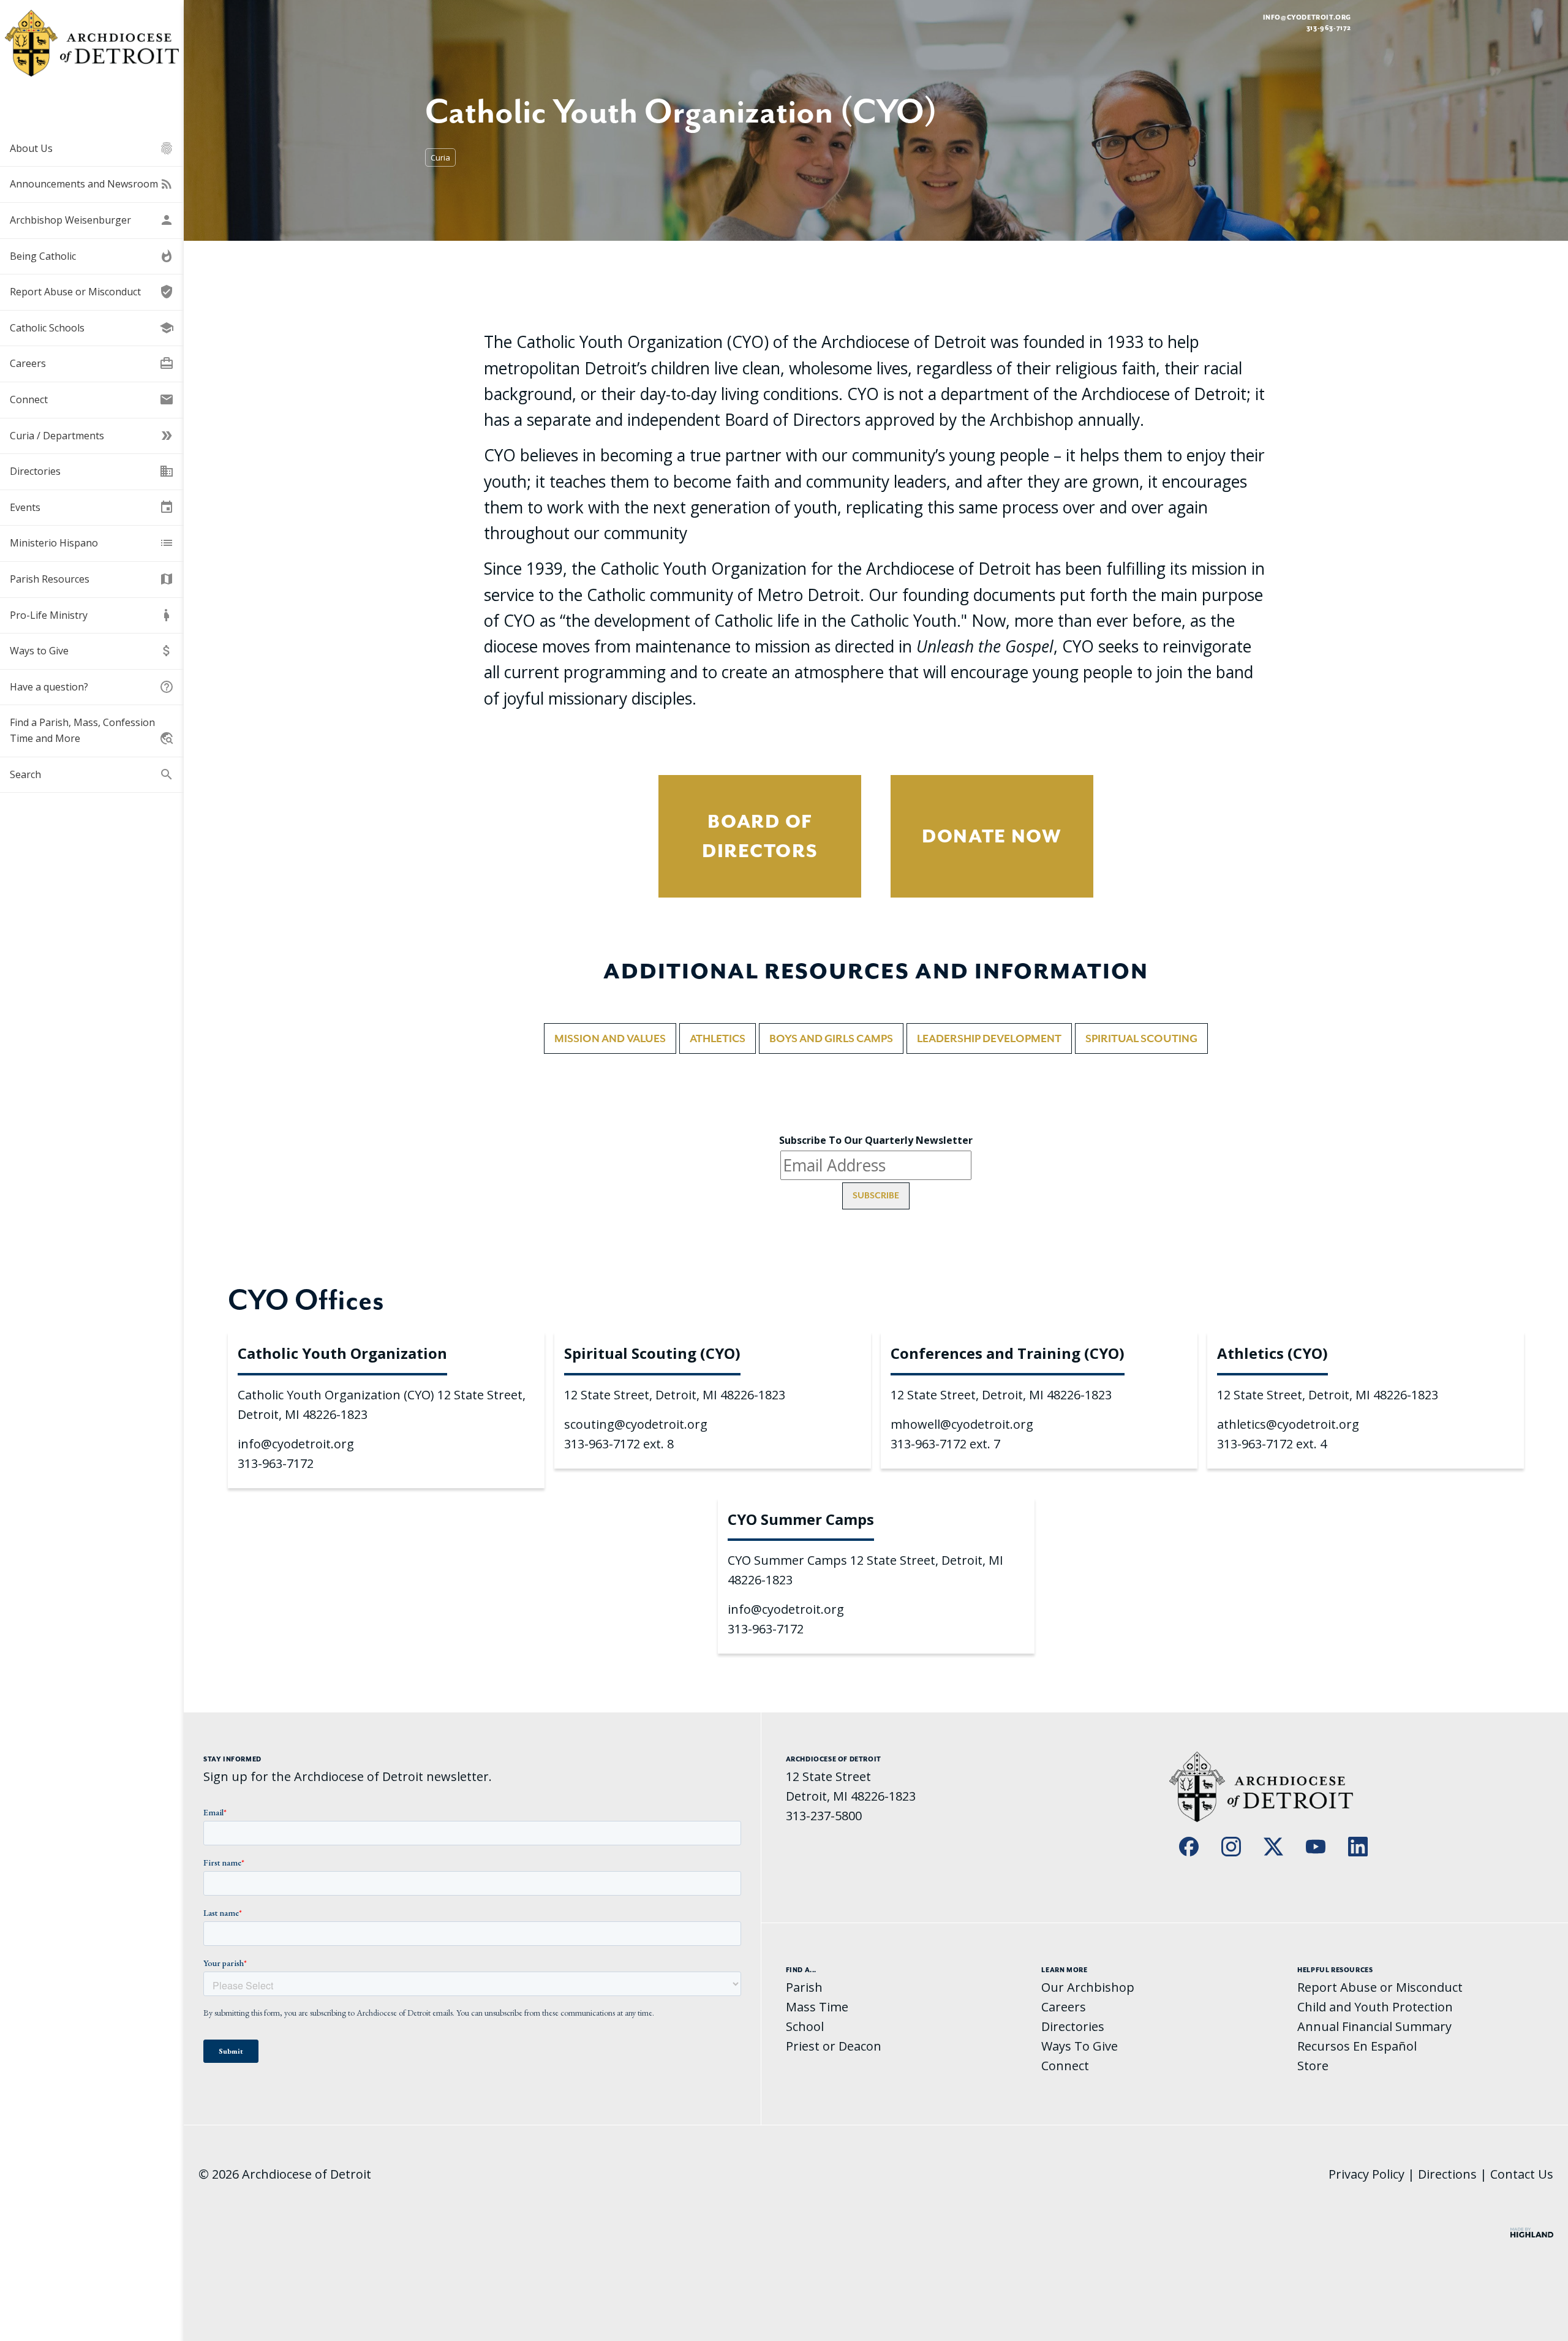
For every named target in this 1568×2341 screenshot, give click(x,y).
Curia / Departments (92, 436)
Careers (92, 363)
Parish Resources (92, 579)
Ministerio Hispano (92, 543)
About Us (92, 148)
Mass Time (817, 2007)
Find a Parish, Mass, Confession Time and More (92, 731)
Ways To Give (1080, 2046)
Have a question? (92, 687)
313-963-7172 (276, 1463)
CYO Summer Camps (801, 1519)
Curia (440, 157)
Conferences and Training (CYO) (1008, 1353)
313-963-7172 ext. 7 (945, 1444)
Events (92, 507)
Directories (92, 471)
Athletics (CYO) (1272, 1353)
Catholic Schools (92, 328)
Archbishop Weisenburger (92, 220)
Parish (804, 1987)
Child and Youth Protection (1375, 2007)
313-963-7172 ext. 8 (619, 1444)
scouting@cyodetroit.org (636, 1424)
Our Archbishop (1088, 1987)
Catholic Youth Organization (342, 1353)
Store (1313, 2066)
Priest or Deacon (834, 2046)
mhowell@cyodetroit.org (962, 1424)
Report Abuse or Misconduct (92, 292)
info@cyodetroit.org (1307, 17)
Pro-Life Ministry (92, 615)
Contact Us (1522, 2174)
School (805, 2026)
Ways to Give (92, 651)
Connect (92, 399)
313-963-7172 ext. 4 (1272, 1444)
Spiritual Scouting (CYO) (652, 1353)
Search (92, 774)
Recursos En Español (1357, 2046)
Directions (1447, 2174)
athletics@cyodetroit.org (1288, 1424)
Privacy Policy (1366, 2174)
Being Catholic (92, 256)
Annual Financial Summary (1374, 2026)
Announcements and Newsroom (92, 184)
